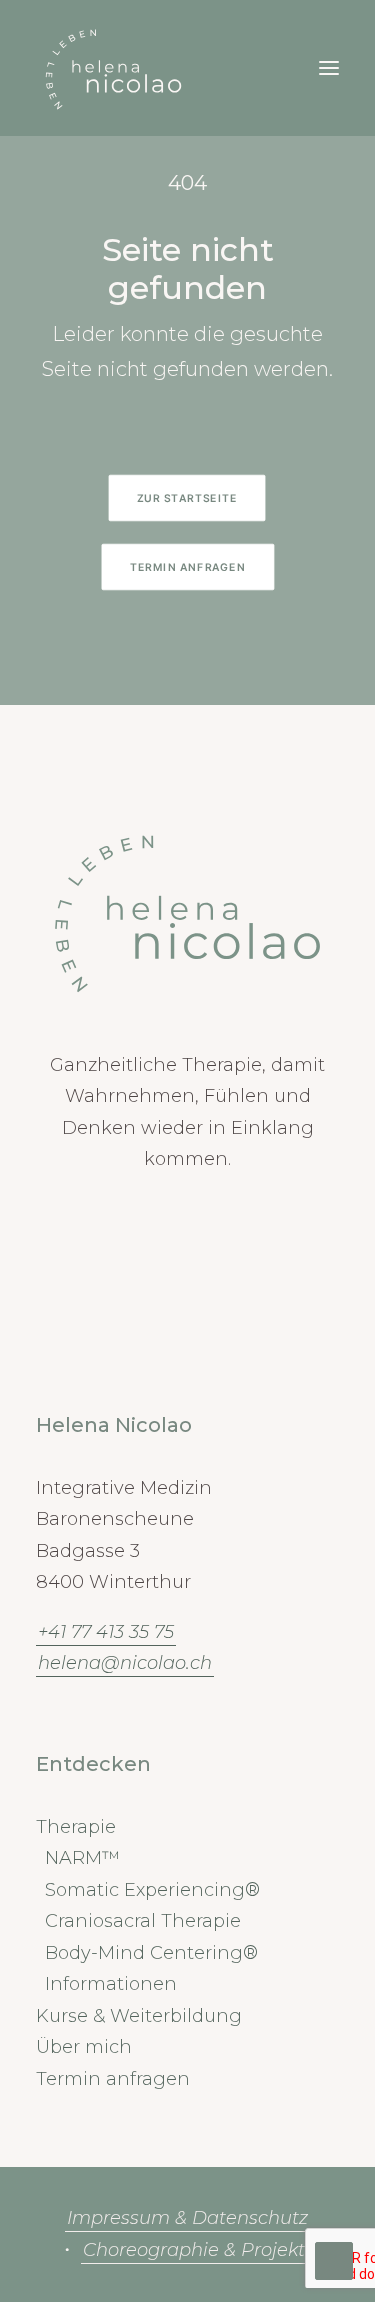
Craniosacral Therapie (143, 1921)
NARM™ (82, 1858)
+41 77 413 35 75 (106, 1632)
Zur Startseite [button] (187, 497)
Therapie (76, 1827)
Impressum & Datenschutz (187, 2218)
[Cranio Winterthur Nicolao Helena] (113, 68)
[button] (329, 68)
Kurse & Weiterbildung (139, 2016)
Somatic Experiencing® (152, 1890)
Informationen (111, 1984)
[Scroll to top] (334, 2260)
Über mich (84, 2047)
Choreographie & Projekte (199, 2250)
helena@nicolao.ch (125, 1663)
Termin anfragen (113, 2079)
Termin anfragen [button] (187, 566)
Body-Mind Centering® (151, 1953)
